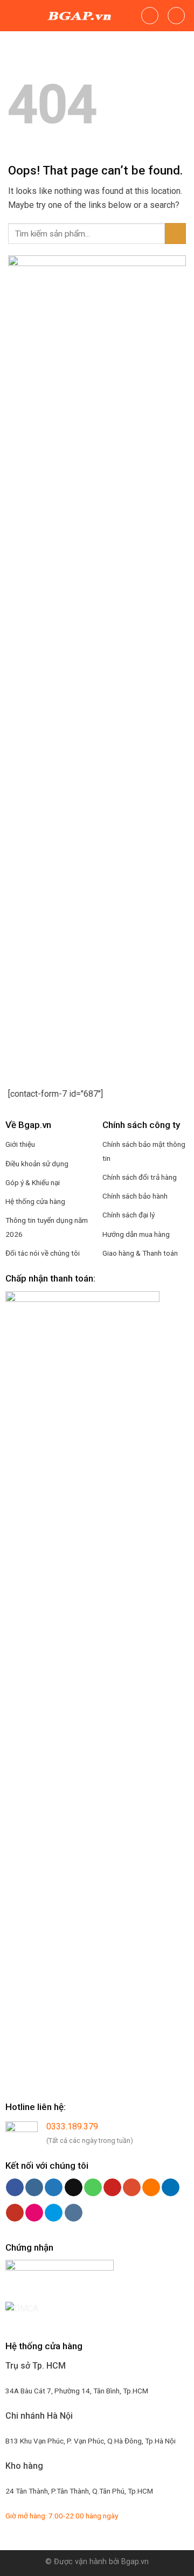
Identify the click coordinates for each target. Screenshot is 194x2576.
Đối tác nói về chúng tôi (43, 1253)
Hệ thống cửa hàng (35, 1201)
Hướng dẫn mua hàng (136, 1234)
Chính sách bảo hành (135, 1196)
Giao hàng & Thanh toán (140, 1253)
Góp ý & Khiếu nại (33, 1182)
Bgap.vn (135, 2562)
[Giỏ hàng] (176, 16)
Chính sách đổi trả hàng (140, 1177)
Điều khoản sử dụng (37, 1164)
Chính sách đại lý (129, 1215)
